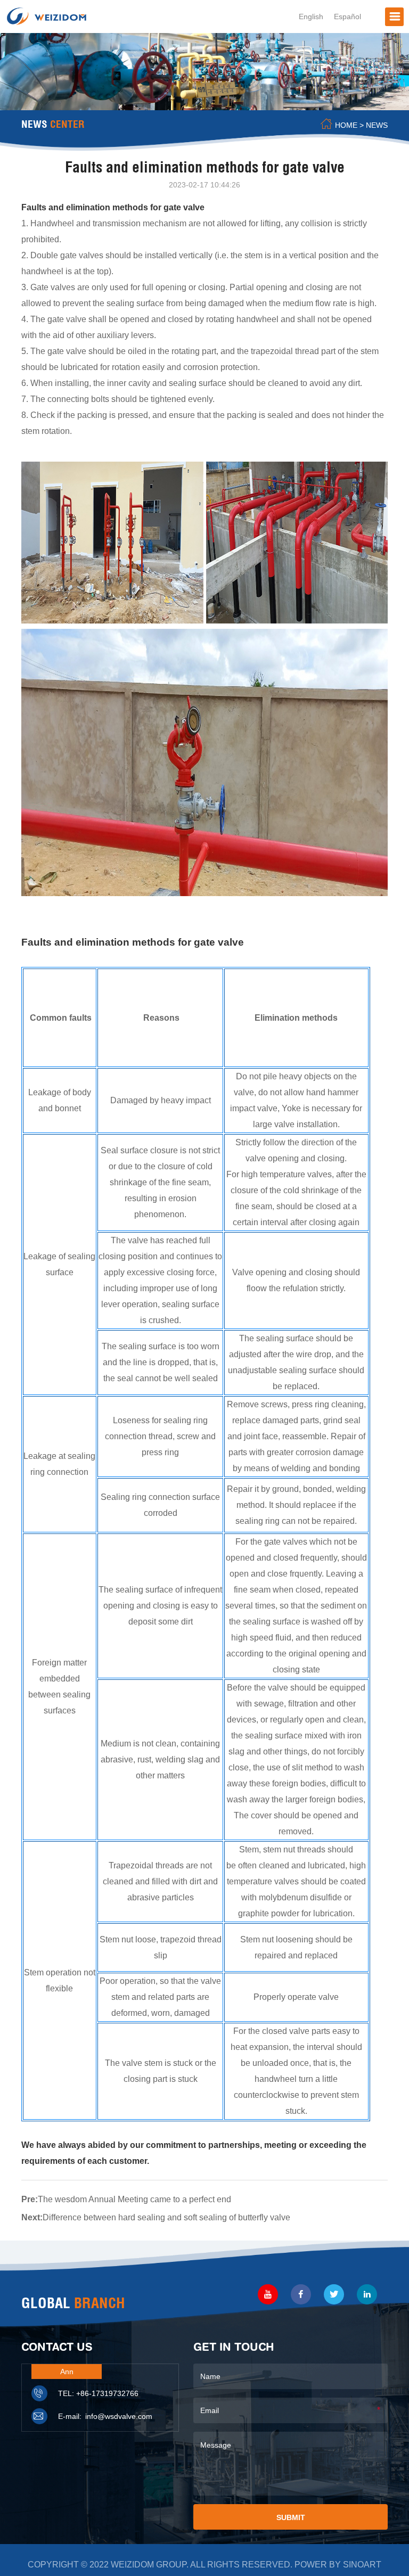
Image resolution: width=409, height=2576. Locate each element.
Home (346, 125)
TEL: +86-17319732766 (98, 2393)
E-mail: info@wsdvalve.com (105, 2416)
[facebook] (301, 2294)
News (377, 125)
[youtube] (268, 2294)
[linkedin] (367, 2294)
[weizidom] (47, 15)
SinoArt (362, 2565)
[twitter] (334, 2294)
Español (347, 17)
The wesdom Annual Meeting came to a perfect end (134, 2199)
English (311, 17)
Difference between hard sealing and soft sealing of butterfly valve (166, 2217)
